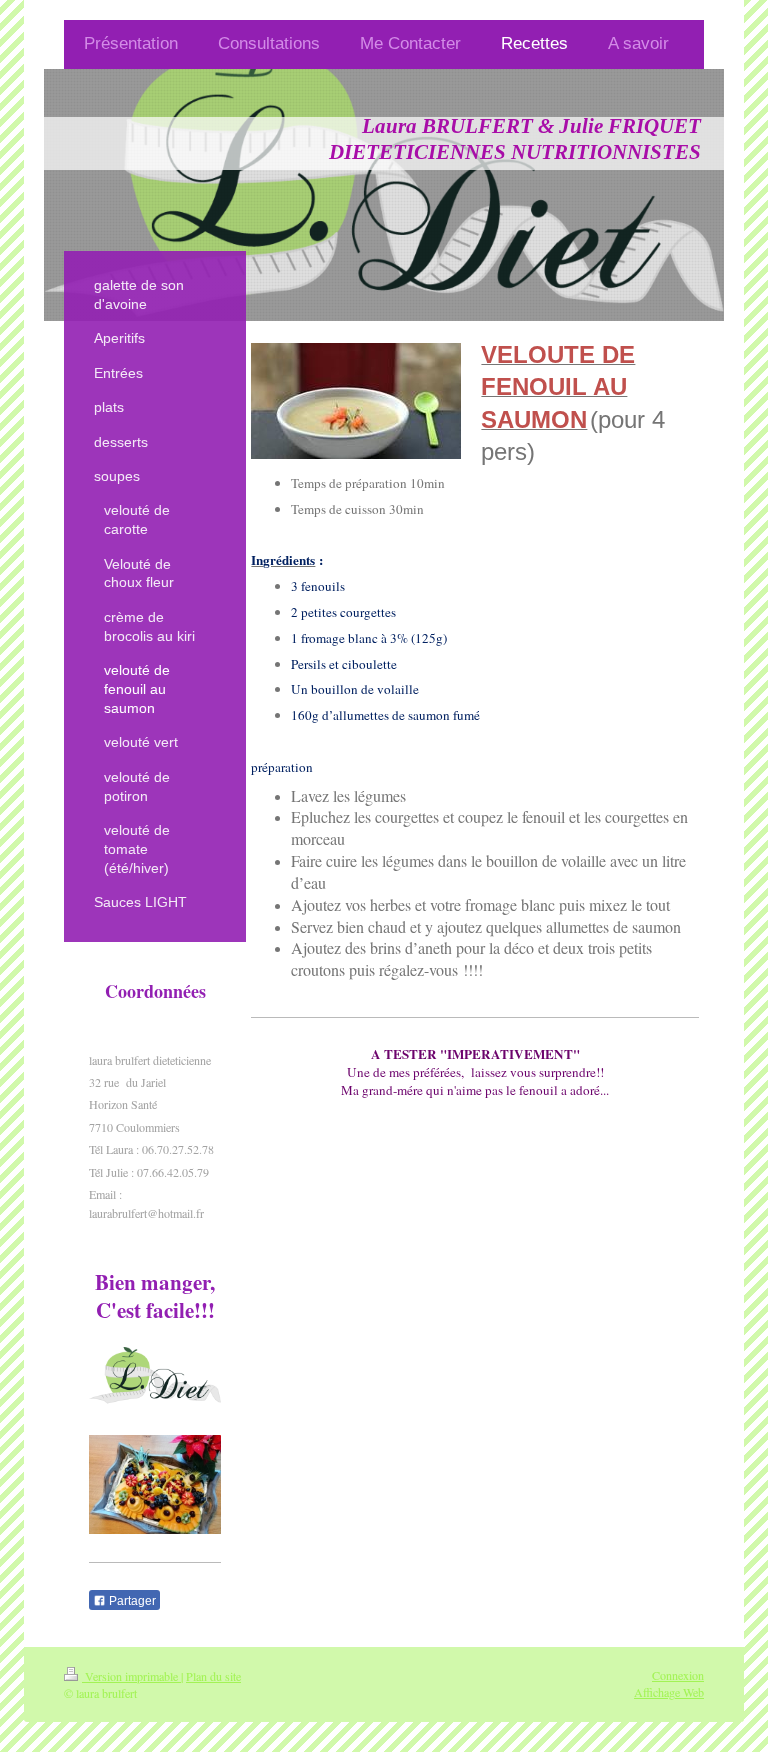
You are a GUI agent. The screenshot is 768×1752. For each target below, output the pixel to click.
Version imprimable (131, 1676)
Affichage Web (669, 1692)
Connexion (678, 1675)
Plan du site (213, 1676)
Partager (131, 1601)
